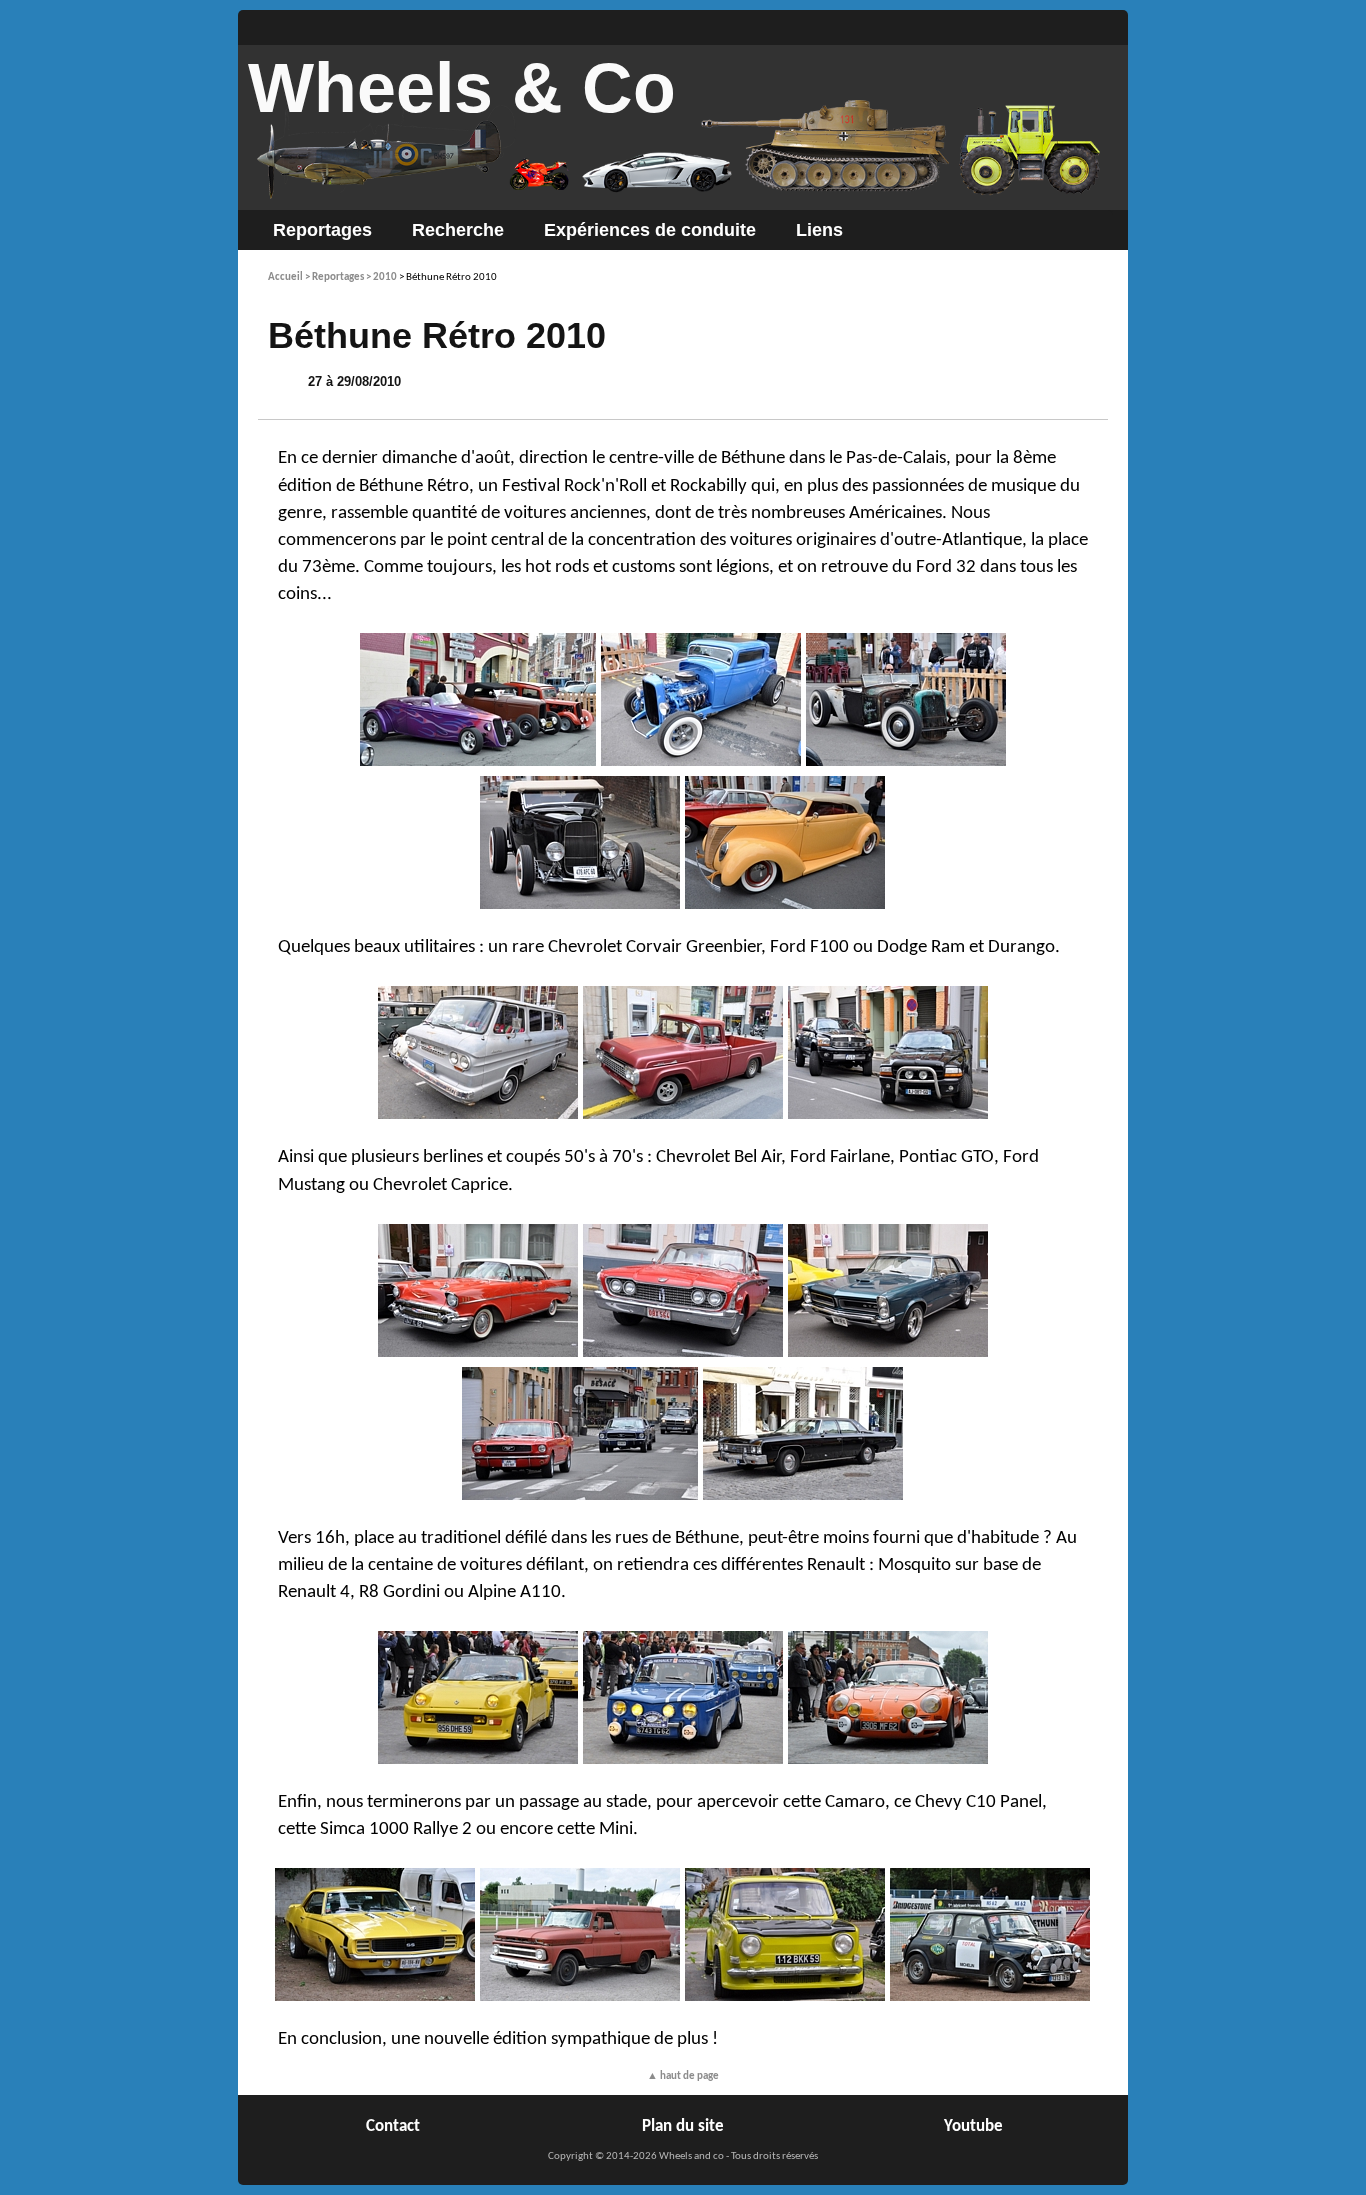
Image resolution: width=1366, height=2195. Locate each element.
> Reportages (334, 277)
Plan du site (683, 2126)
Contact (393, 2126)
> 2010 (381, 277)
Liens (819, 230)
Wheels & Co (462, 88)
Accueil (285, 277)
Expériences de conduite (650, 230)
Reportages (322, 230)
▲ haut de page (683, 2076)
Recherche (458, 230)
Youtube (973, 2126)
